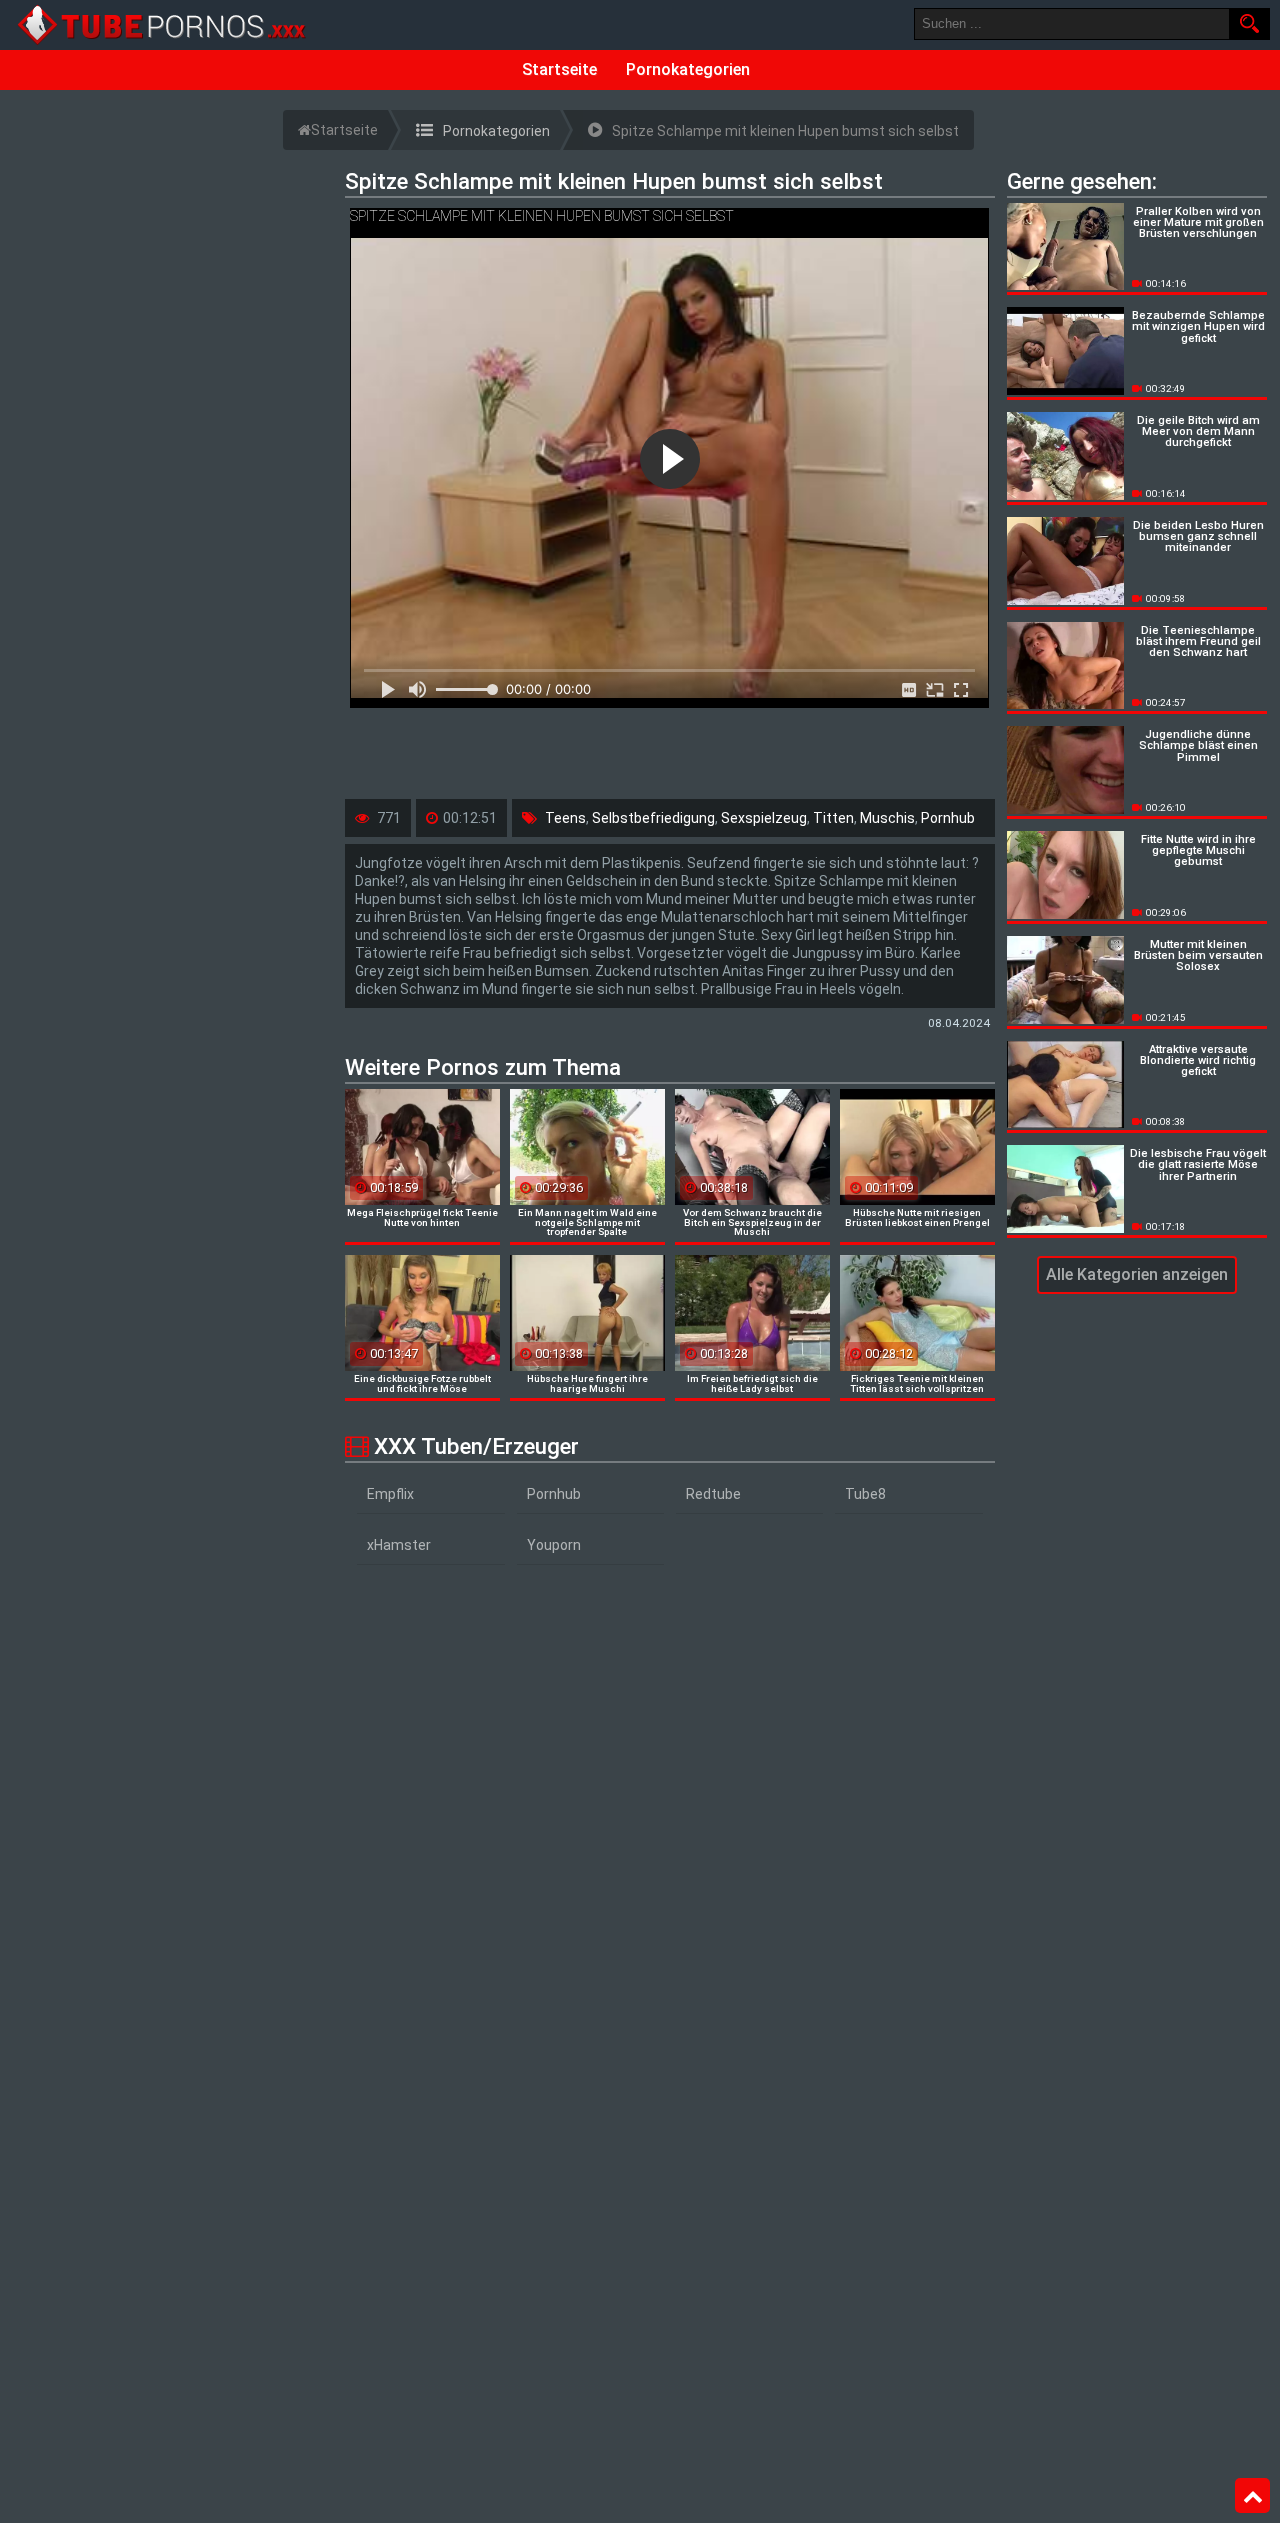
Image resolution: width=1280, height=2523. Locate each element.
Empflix (390, 1494)
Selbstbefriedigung (653, 818)
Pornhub (948, 818)
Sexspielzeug (764, 818)
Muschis (887, 818)
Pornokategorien (688, 69)
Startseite (559, 69)
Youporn (554, 1545)
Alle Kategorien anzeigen (1137, 1274)
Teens (565, 818)
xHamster (399, 1545)
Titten (833, 818)
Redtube (713, 1494)
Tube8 (865, 1494)
